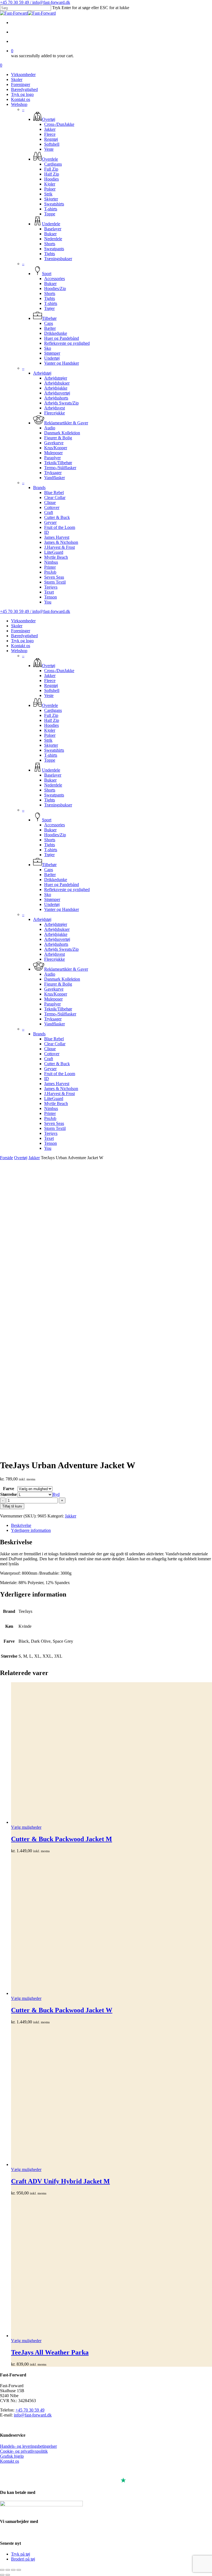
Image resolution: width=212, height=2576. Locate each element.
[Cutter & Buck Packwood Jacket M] (112, 1754)
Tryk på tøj (21, 2554)
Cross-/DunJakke (59, 671)
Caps (49, 870)
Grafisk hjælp (12, 2456)
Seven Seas (54, 1123)
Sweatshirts (54, 750)
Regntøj (51, 685)
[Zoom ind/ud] (2, 2570)
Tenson (51, 1143)
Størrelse (9, 1494)
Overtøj (21, 1158)
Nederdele (53, 785)
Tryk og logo (22, 641)
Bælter (50, 875)
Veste (49, 695)
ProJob (50, 1118)
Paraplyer (52, 1004)
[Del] (13, 2570)
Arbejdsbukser (57, 929)
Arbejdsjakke (56, 934)
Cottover (52, 1054)
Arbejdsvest (55, 954)
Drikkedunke (56, 880)
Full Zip (51, 715)
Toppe (50, 760)
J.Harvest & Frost (59, 1094)
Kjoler (50, 730)
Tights (50, 800)
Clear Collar (55, 1044)
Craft (49, 1059)
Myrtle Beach (56, 1103)
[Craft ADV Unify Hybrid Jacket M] (112, 2096)
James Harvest (57, 1084)
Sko (48, 894)
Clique (50, 1049)
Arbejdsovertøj (57, 939)
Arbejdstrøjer (56, 924)
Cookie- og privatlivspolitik (24, 2451)
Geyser (50, 1069)
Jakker (50, 676)
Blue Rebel (54, 1039)
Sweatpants (54, 795)
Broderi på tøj (23, 2559)
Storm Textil (55, 1128)
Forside (6, 1158)
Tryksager (53, 1019)
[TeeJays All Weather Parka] (112, 2267)
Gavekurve (54, 989)
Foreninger (21, 631)
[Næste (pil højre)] (8, 2575)
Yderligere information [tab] (31, 1530)
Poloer (50, 735)
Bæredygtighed (24, 636)
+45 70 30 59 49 (30, 2410)
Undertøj (52, 904)
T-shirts (51, 755)
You (48, 1148)
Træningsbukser (58, 805)
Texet (49, 1138)
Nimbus (51, 1108)
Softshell (52, 690)
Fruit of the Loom (60, 1074)
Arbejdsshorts (56, 944)
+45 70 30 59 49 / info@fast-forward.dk (35, 2)
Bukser (50, 780)
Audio (50, 974)
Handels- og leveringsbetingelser (28, 2446)
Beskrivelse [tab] (21, 1525)
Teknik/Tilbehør (58, 1009)
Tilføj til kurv (12, 1506)
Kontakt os (21, 646)
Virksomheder (23, 621)
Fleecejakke (55, 959)
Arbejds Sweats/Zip (61, 949)
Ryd (56, 1494)
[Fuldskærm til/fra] (8, 2570)
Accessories (55, 825)
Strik (48, 740)
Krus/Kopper (56, 994)
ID (47, 1079)
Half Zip (52, 720)
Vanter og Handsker (62, 909)
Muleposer (53, 999)
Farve (9, 1489)
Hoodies (51, 725)
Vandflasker (55, 1024)
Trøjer (49, 855)
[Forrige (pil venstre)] (2, 2575)
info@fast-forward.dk (33, 2415)
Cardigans (53, 710)
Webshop (19, 651)
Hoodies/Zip (55, 835)
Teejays (51, 1133)
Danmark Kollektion (62, 979)
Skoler (17, 626)
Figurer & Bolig (58, 984)
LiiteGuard (54, 1098)
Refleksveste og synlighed (67, 889)
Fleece (50, 680)
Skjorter (51, 745)
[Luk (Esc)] (19, 2570)
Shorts (50, 790)
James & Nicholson (61, 1089)
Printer (50, 1113)
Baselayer (53, 775)
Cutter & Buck (57, 1064)
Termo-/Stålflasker (60, 1014)
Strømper (52, 899)
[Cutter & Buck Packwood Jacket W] (112, 1925)
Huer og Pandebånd (62, 885)
